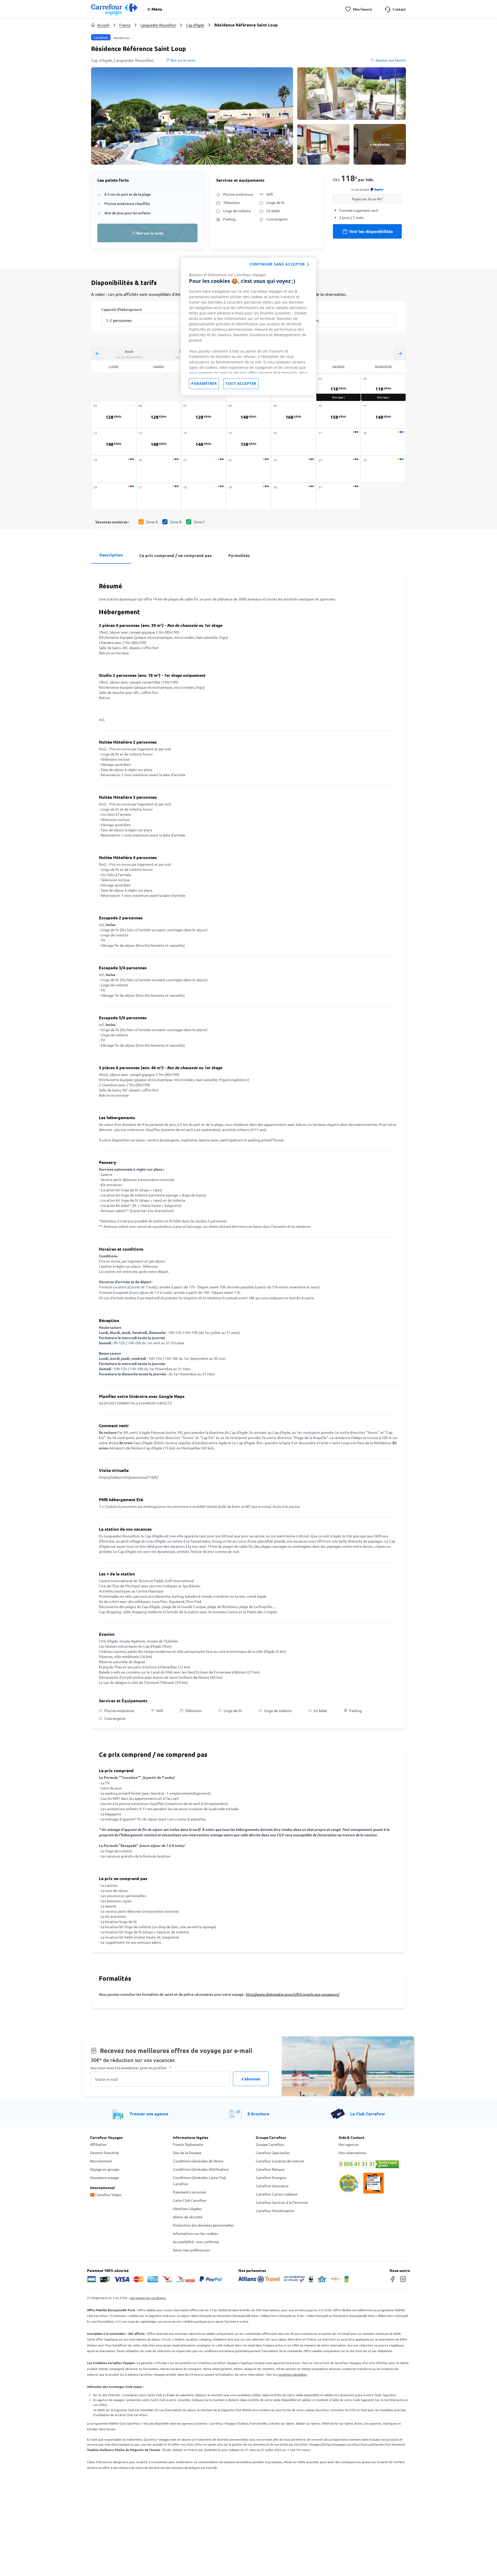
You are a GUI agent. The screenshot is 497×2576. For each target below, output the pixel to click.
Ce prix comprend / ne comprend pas (176, 555)
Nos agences (349, 2144)
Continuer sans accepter (277, 264)
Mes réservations (352, 2153)
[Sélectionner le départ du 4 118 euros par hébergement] (383, 388)
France (125, 25)
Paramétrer (204, 383)
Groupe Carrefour (270, 2144)
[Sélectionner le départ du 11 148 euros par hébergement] (383, 415)
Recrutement (101, 2161)
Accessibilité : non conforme (196, 2242)
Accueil (103, 25)
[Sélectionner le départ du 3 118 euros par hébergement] (339, 388)
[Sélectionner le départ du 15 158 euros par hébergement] (248, 442)
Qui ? (296, 309)
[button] (192, 116)
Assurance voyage (105, 2177)
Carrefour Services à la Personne (282, 2202)
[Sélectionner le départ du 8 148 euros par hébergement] (248, 415)
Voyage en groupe (105, 2169)
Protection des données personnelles (203, 2225)
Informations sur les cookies (196, 2233)
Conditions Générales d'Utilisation (201, 2169)
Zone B (176, 522)
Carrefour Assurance (272, 2186)
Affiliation (98, 2144)
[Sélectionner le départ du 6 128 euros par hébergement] (159, 415)
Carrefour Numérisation (275, 2211)
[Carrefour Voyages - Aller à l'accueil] (114, 9)
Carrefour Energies (271, 2177)
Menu (157, 9)
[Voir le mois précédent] (97, 353)
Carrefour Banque (270, 2169)
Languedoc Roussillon (158, 25)
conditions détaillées (292, 2374)
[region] (248, 326)
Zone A (152, 522)
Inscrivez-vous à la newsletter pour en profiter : (131, 2068)
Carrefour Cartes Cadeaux (277, 2194)
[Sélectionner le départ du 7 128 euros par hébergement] (203, 415)
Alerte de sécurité (188, 2217)
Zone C (200, 522)
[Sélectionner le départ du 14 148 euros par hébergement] (203, 442)
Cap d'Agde (195, 25)
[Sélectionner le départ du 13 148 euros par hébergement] (159, 442)
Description (111, 555)
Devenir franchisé (104, 2153)
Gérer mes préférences (191, 2250)
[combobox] (146, 317)
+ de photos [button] (380, 144)
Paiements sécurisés (190, 2192)
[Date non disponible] (294, 442)
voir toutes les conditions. (148, 2298)
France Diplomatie (188, 2144)
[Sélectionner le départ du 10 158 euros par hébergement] (339, 415)
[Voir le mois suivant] (400, 353)
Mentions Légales (187, 2208)
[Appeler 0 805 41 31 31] (373, 2164)
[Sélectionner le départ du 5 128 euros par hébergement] (114, 415)
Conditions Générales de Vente (198, 2161)
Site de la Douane (187, 2153)
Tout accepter (241, 383)
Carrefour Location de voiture (280, 2161)
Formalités (239, 555)
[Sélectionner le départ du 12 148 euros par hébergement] (114, 442)
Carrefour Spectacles (273, 2153)
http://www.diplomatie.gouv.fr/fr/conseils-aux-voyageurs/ (293, 1994)
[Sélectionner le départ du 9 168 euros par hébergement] (294, 415)
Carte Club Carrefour (190, 2200)
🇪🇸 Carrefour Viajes (106, 2195)
